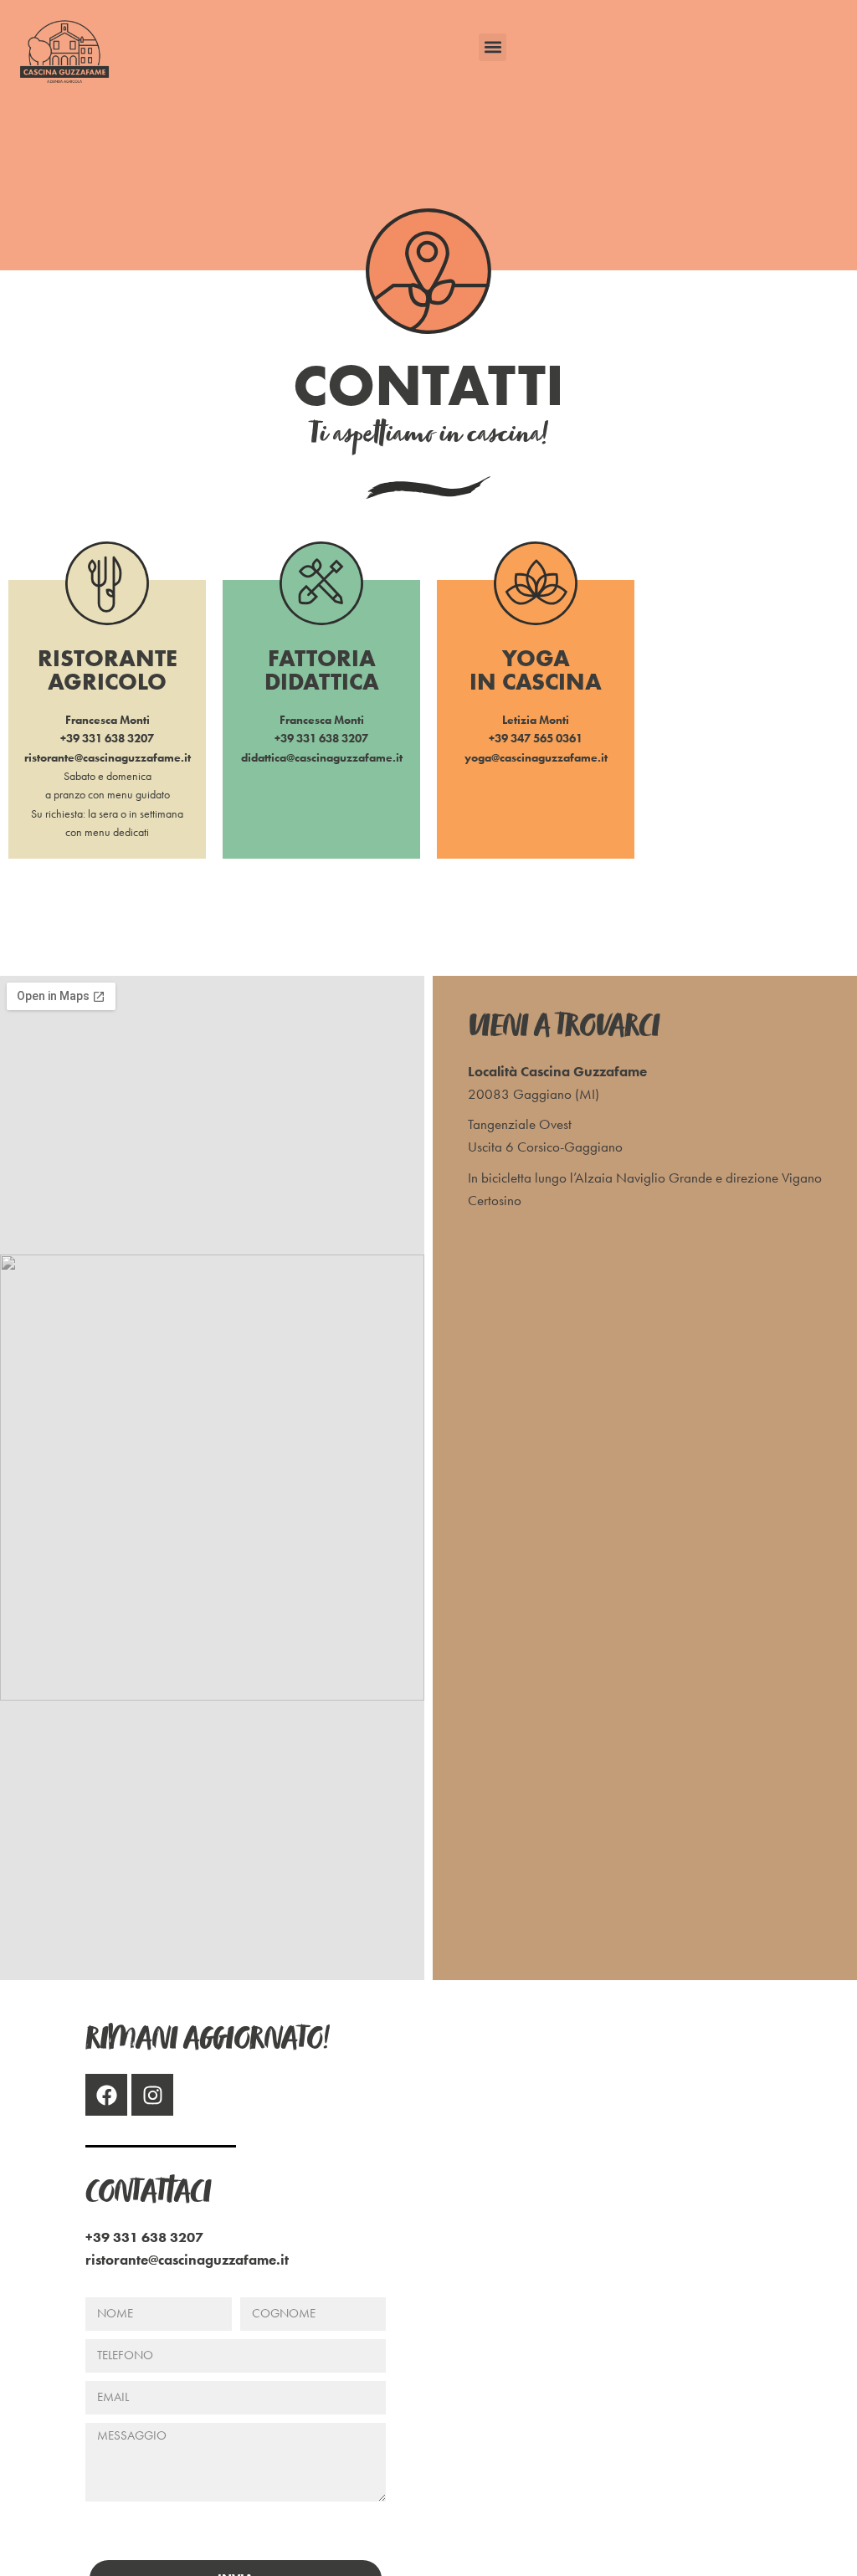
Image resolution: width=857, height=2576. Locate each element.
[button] (493, 47)
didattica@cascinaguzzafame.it (322, 757)
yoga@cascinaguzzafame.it (536, 757)
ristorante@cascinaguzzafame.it (108, 757)
